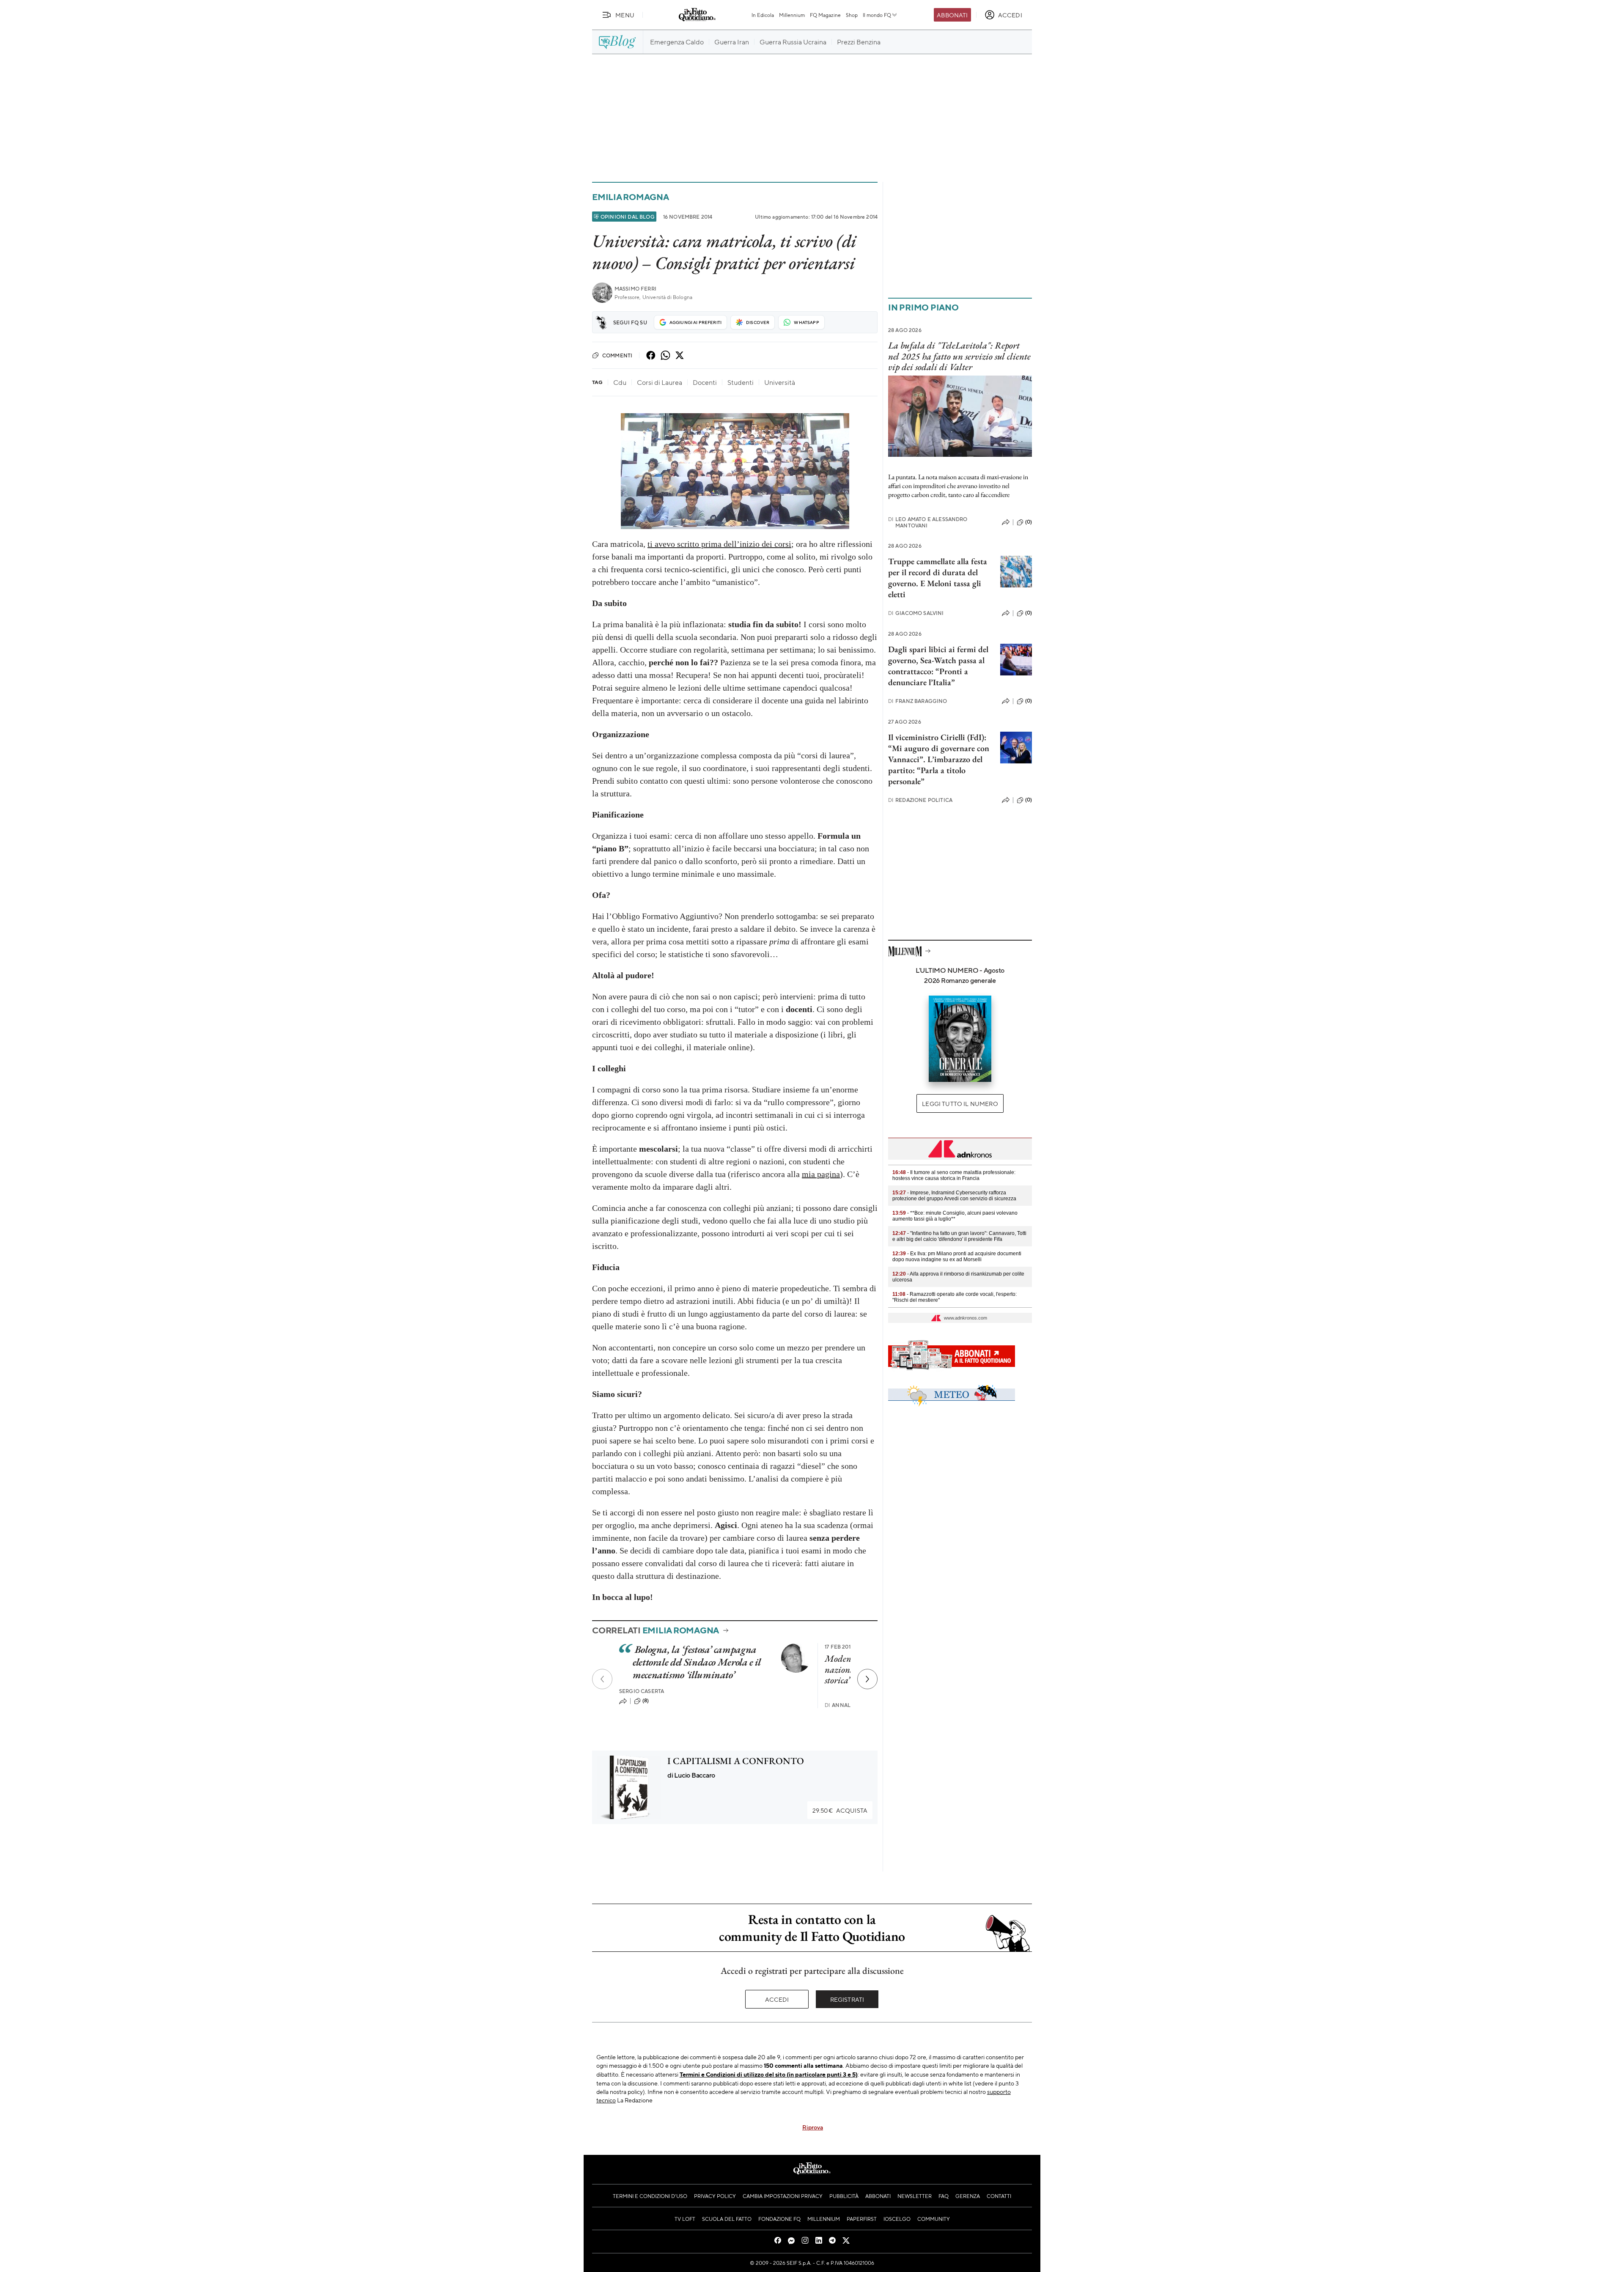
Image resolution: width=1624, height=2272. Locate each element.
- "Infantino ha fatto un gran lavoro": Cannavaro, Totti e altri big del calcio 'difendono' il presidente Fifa (959, 1236)
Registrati (847, 1999)
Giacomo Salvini (916, 613)
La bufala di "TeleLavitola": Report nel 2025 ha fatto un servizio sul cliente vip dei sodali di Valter (959, 356)
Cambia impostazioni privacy (783, 2196)
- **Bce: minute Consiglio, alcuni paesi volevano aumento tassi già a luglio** (955, 1216)
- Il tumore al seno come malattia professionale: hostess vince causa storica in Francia (954, 1175)
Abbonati (952, 15)
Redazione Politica (920, 800)
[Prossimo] (867, 1679)
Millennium (792, 15)
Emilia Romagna (631, 197)
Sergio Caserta (642, 1691)
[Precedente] (602, 1679)
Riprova (813, 2127)
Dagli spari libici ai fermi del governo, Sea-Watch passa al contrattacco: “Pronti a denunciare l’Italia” (938, 666)
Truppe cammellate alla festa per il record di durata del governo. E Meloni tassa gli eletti (938, 578)
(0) (1029, 522)
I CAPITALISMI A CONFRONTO (736, 1761)
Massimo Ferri (635, 289)
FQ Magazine (825, 15)
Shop (852, 15)
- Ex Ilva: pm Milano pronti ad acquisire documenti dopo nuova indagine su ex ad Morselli (957, 1257)
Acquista (840, 1810)
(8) (646, 1701)
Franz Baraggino (918, 701)
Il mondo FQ (877, 15)
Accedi (777, 1999)
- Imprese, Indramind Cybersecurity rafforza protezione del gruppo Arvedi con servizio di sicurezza (954, 1196)
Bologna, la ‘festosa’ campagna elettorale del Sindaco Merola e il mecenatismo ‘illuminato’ (697, 1662)
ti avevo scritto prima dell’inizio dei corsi (719, 544)
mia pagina (821, 1174)
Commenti (617, 355)
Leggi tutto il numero (960, 1103)
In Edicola (763, 15)
